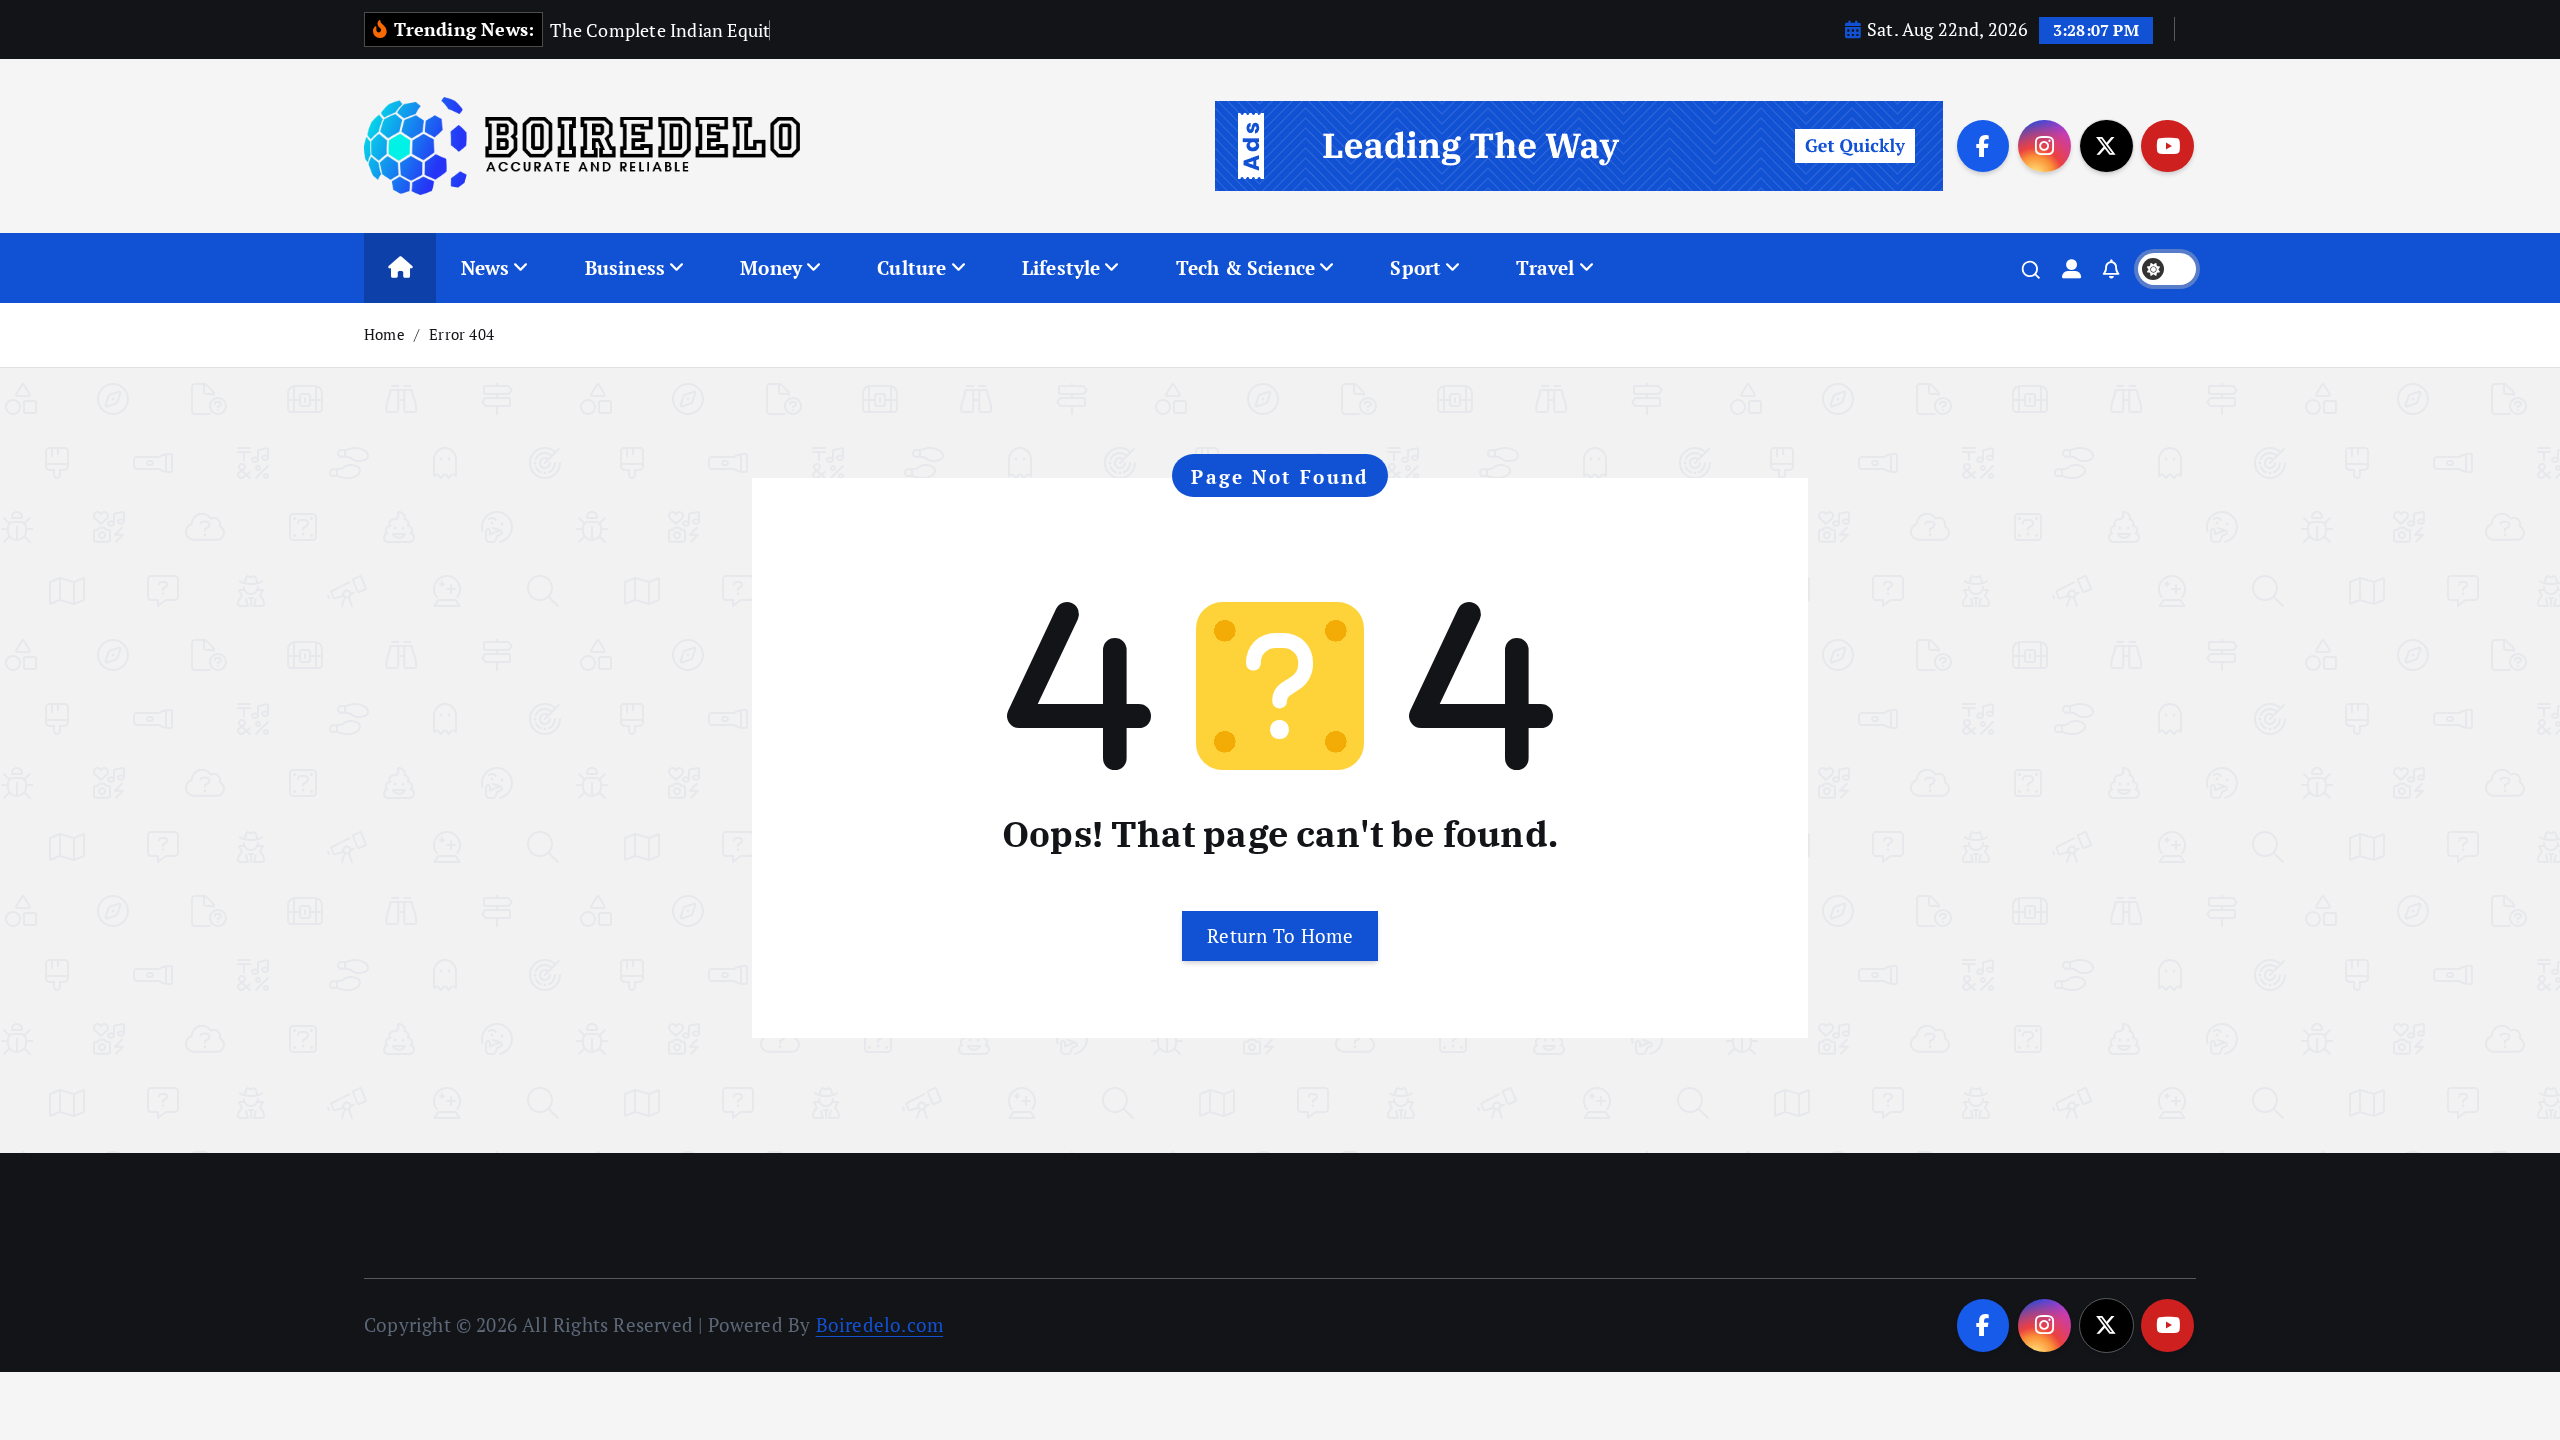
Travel (1545, 267)
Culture (911, 267)
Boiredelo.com (880, 1324)
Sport (1415, 267)
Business (625, 267)
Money (771, 267)
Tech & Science (1246, 267)
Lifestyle (1061, 267)
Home (384, 334)
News (485, 267)
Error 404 (461, 334)
